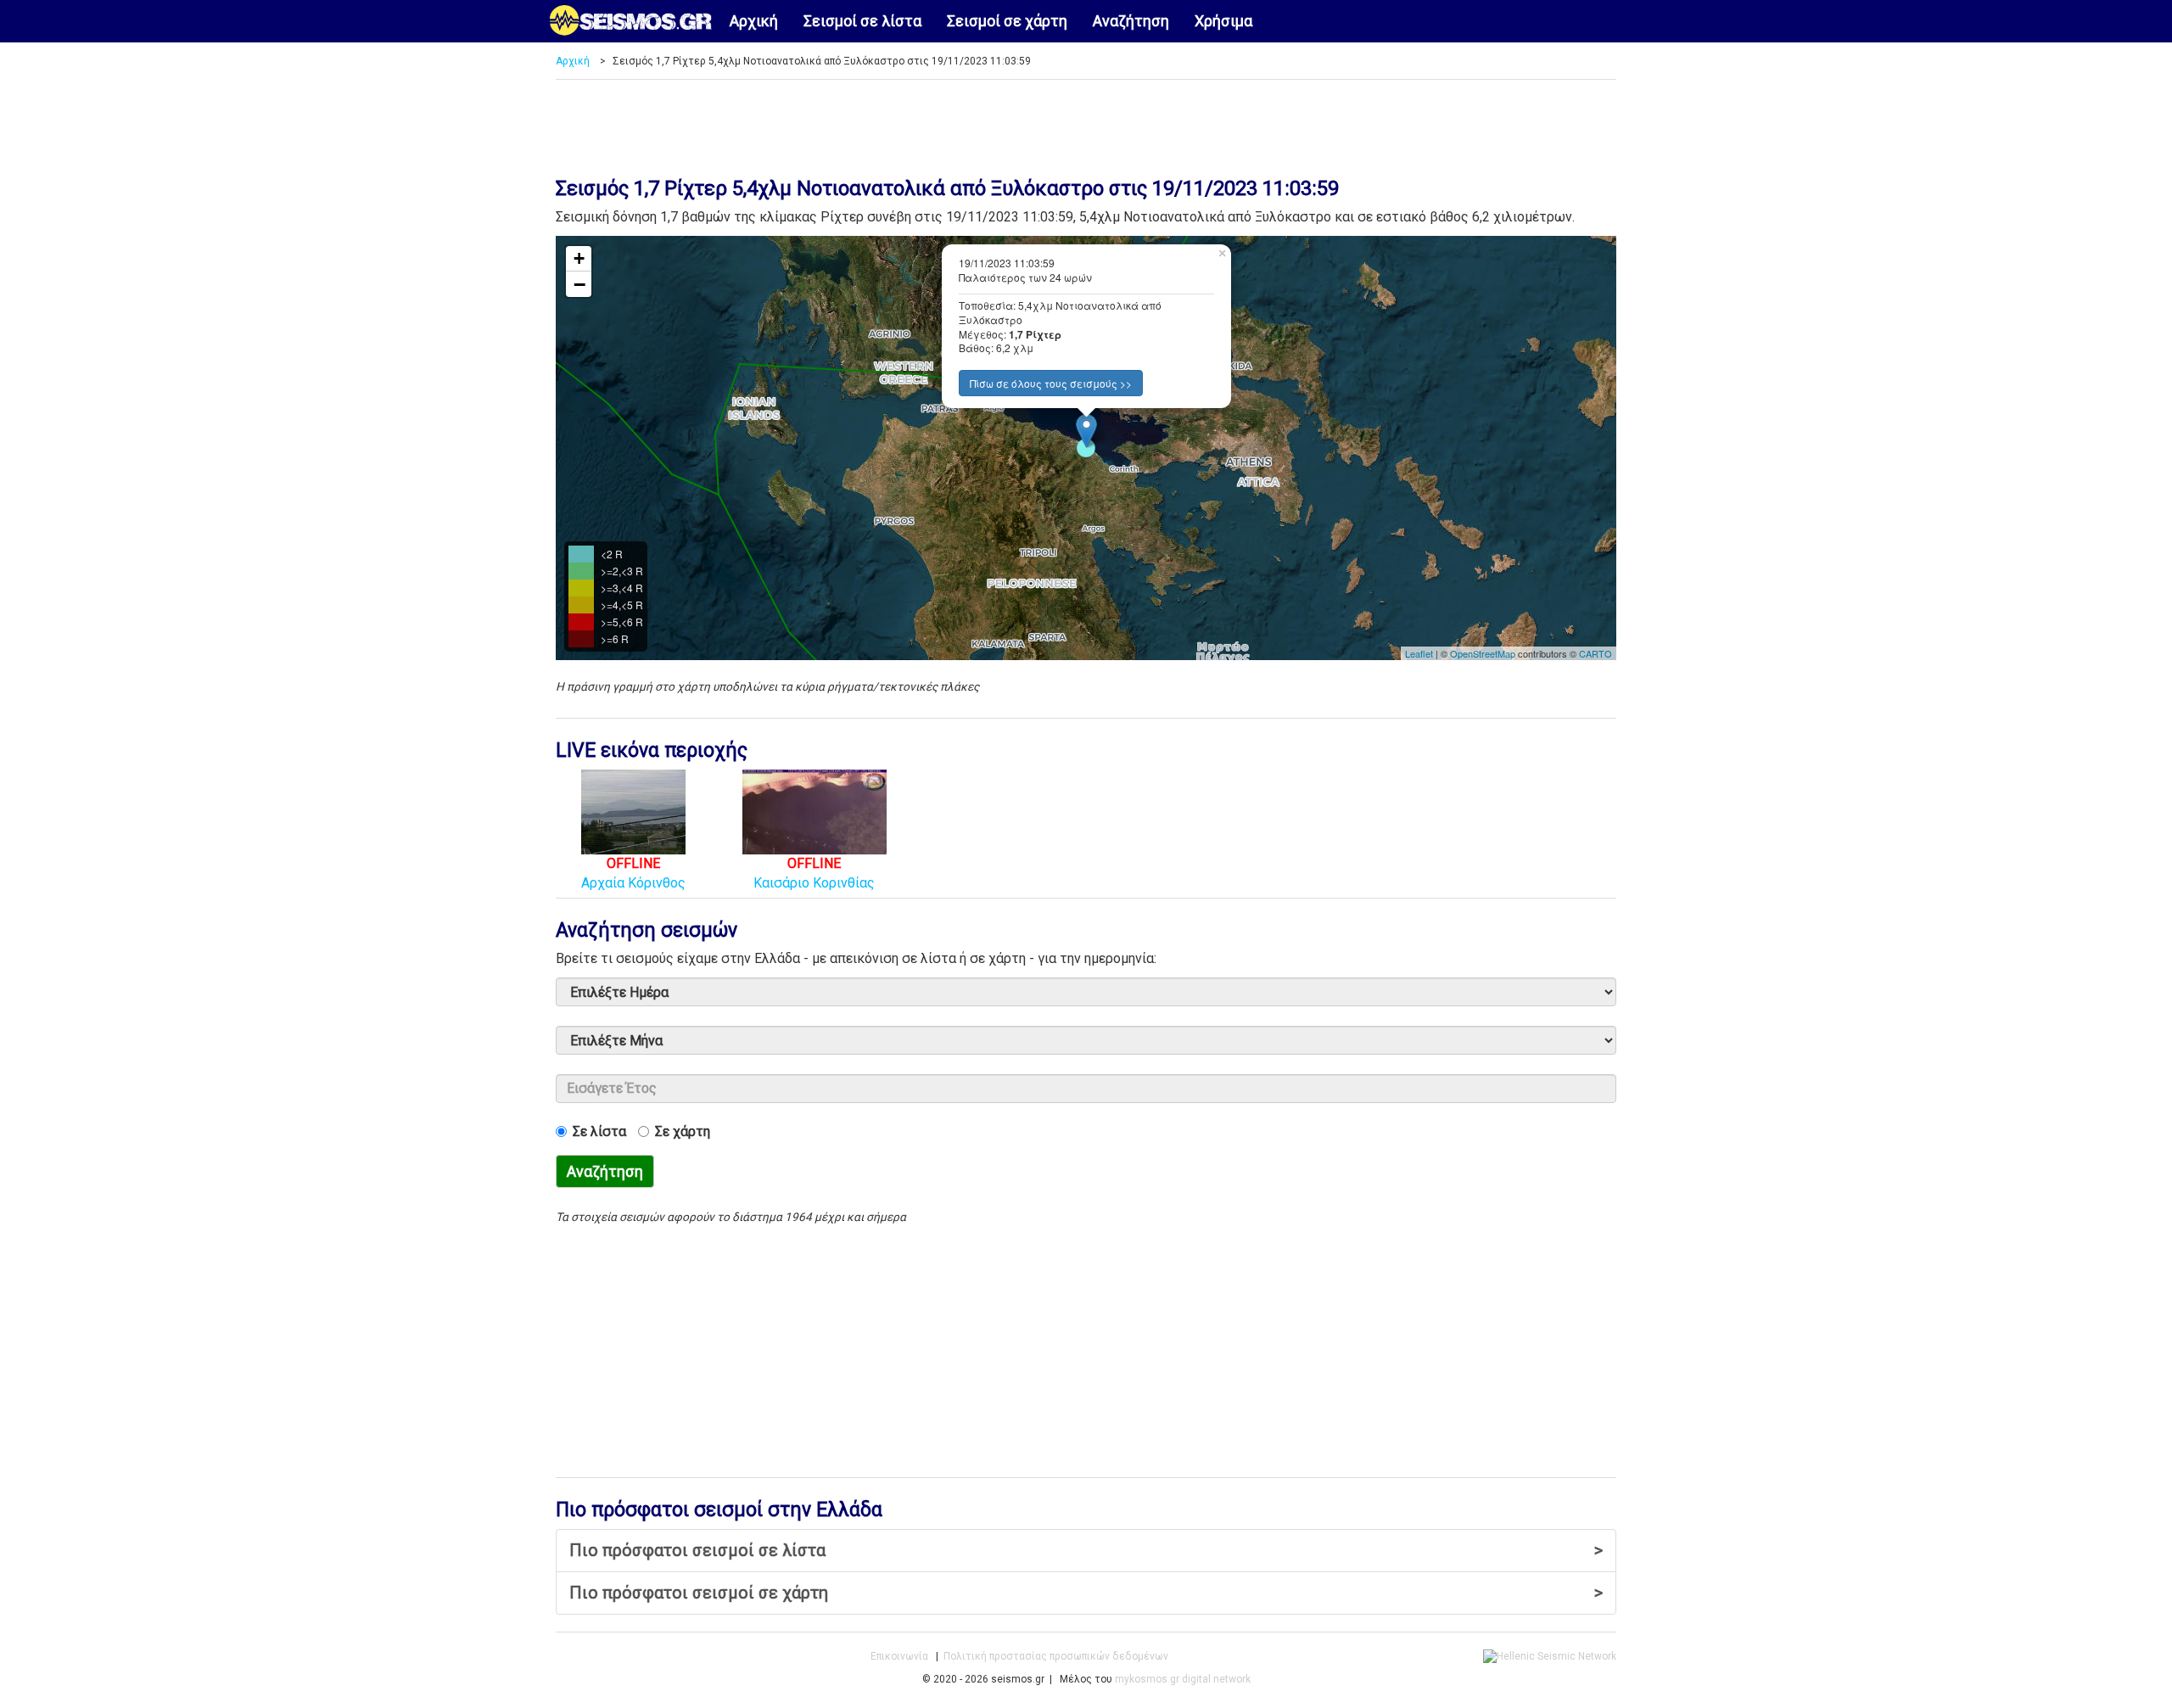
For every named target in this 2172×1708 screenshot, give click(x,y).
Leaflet (1419, 653)
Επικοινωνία (899, 1656)
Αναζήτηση (1131, 21)
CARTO (1595, 653)
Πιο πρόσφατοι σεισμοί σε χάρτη (1086, 1593)
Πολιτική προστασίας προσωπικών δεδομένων (1056, 1656)
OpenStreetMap (1483, 653)
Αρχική (754, 21)
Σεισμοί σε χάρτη (1007, 21)
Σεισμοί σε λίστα (862, 21)
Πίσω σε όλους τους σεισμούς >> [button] (1051, 383)
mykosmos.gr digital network (1183, 1679)
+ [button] (579, 258)
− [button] (579, 284)
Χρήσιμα (1223, 21)
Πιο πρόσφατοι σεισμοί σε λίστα (1086, 1550)
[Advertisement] (1086, 122)
